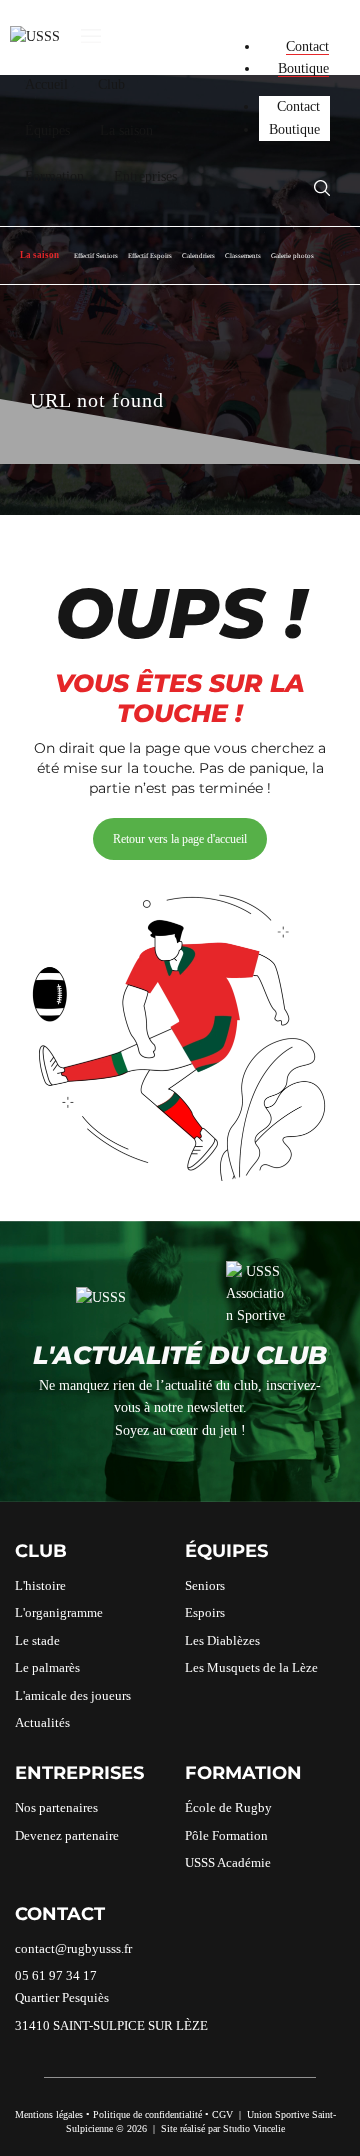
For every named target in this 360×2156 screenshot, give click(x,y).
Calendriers (198, 256)
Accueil (46, 84)
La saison (126, 130)
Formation (54, 176)
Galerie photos (292, 256)
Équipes (47, 130)
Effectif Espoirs (150, 256)
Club (111, 84)
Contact (307, 46)
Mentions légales (49, 2114)
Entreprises (145, 176)
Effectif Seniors (96, 256)
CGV (222, 2114)
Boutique (303, 68)
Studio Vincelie (254, 2128)
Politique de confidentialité (147, 2114)
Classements (243, 256)
